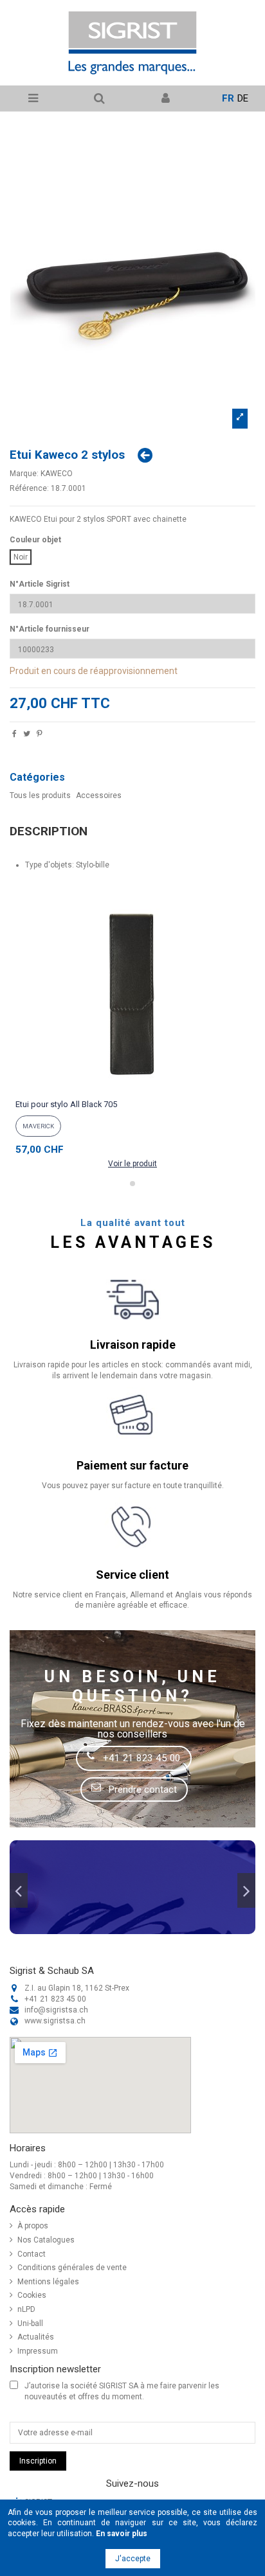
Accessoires (99, 795)
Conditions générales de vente (72, 2268)
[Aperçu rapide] (132, 1090)
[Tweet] (27, 735)
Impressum (38, 2351)
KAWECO (57, 474)
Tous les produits (40, 795)
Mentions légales (48, 2282)
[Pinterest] (40, 735)
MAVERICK (38, 1126)
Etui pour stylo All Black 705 (66, 1104)
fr (228, 98)
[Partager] (14, 735)
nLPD (26, 2309)
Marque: (24, 474)
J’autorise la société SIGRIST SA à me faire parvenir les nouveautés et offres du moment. (122, 2391)
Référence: (29, 488)
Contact (32, 2254)
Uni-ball (30, 2323)
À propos (33, 2226)
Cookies (32, 2295)
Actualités (36, 2337)
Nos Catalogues (46, 2240)
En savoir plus (122, 2534)
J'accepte (133, 2559)
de (243, 98)
